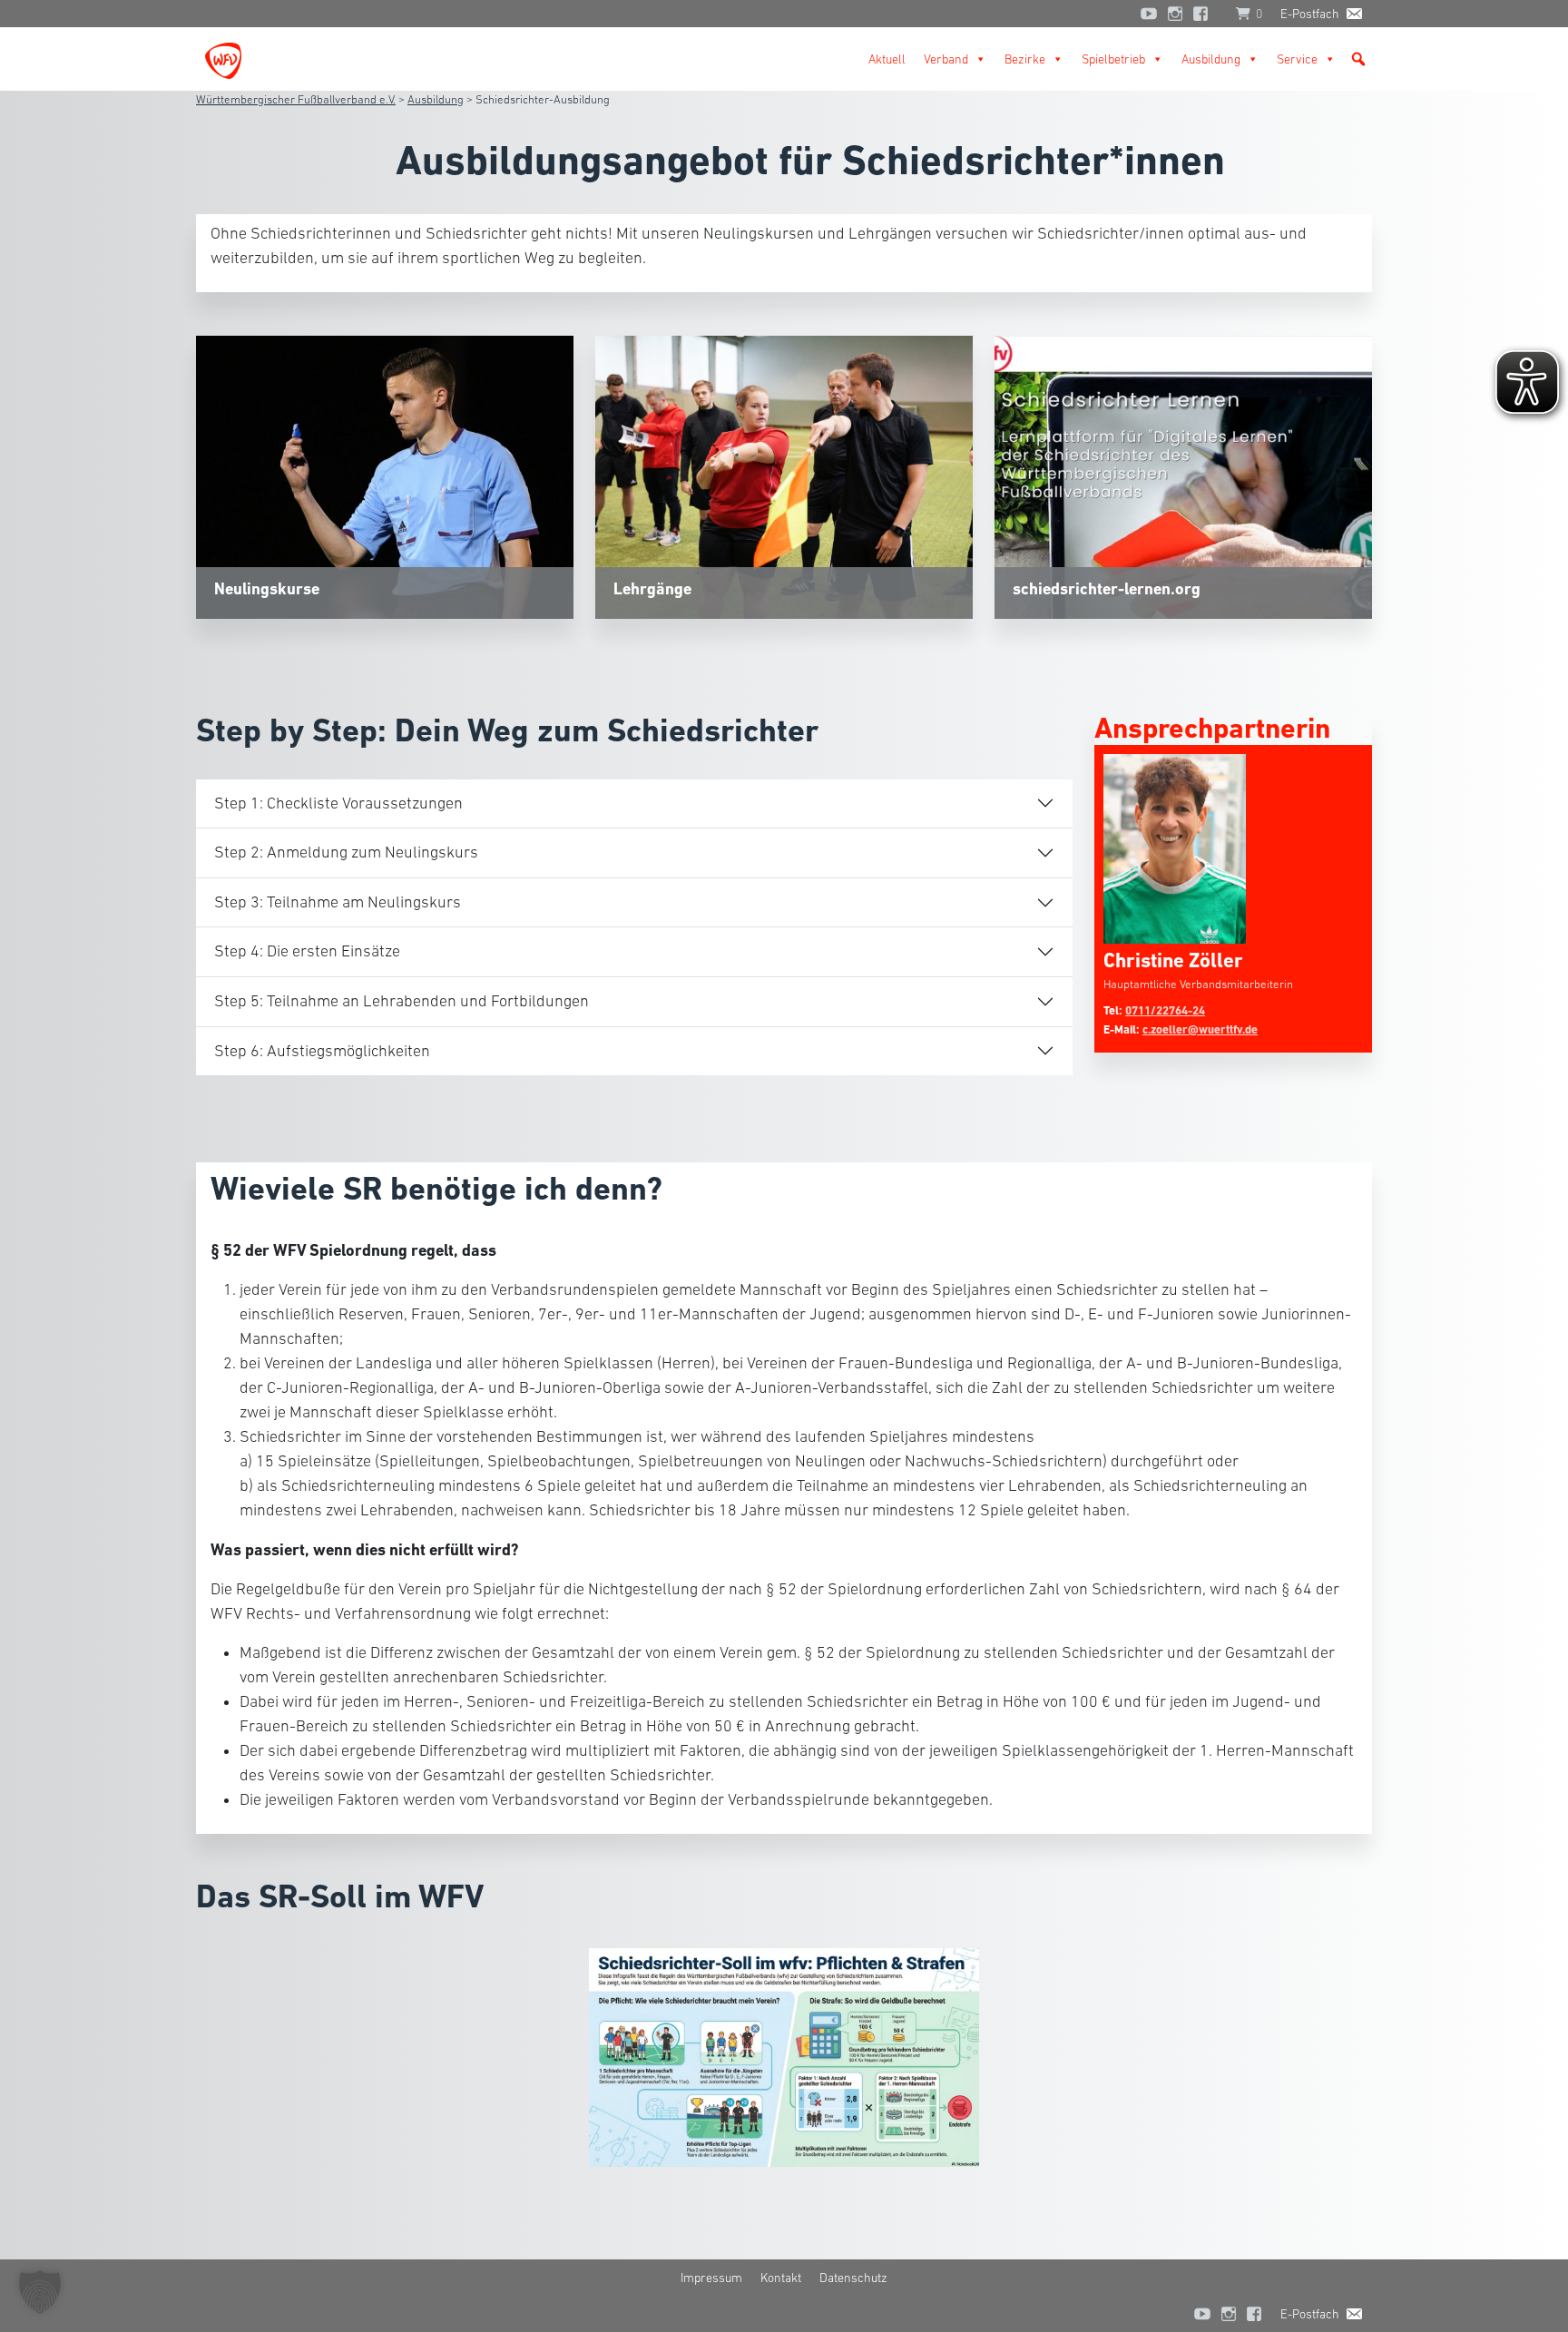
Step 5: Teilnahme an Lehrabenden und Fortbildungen (402, 1001)
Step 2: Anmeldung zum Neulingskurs (346, 852)
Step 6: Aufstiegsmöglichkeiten (322, 1051)
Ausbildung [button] (1211, 59)
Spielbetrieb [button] (1113, 59)
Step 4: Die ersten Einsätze (307, 951)
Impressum (711, 2278)
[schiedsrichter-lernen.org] (1183, 475)
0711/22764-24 (1165, 1010)
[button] (1358, 59)
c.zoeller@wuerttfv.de (1200, 1029)
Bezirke (1025, 59)
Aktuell (887, 59)
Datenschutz (853, 2278)
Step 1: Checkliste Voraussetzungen (338, 803)
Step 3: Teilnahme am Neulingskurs (338, 902)
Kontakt (781, 2278)
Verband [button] (946, 59)
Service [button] (1297, 59)
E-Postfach (1310, 14)
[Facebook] (1205, 14)
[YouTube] (1149, 14)
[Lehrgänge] (784, 475)
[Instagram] (1175, 14)
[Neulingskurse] (385, 475)
